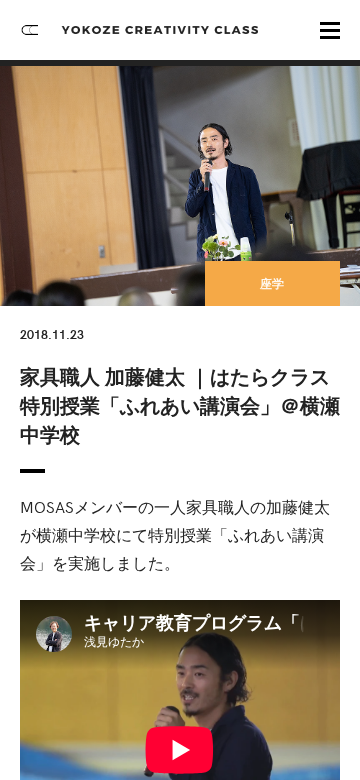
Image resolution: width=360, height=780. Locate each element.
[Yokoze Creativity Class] (160, 30)
